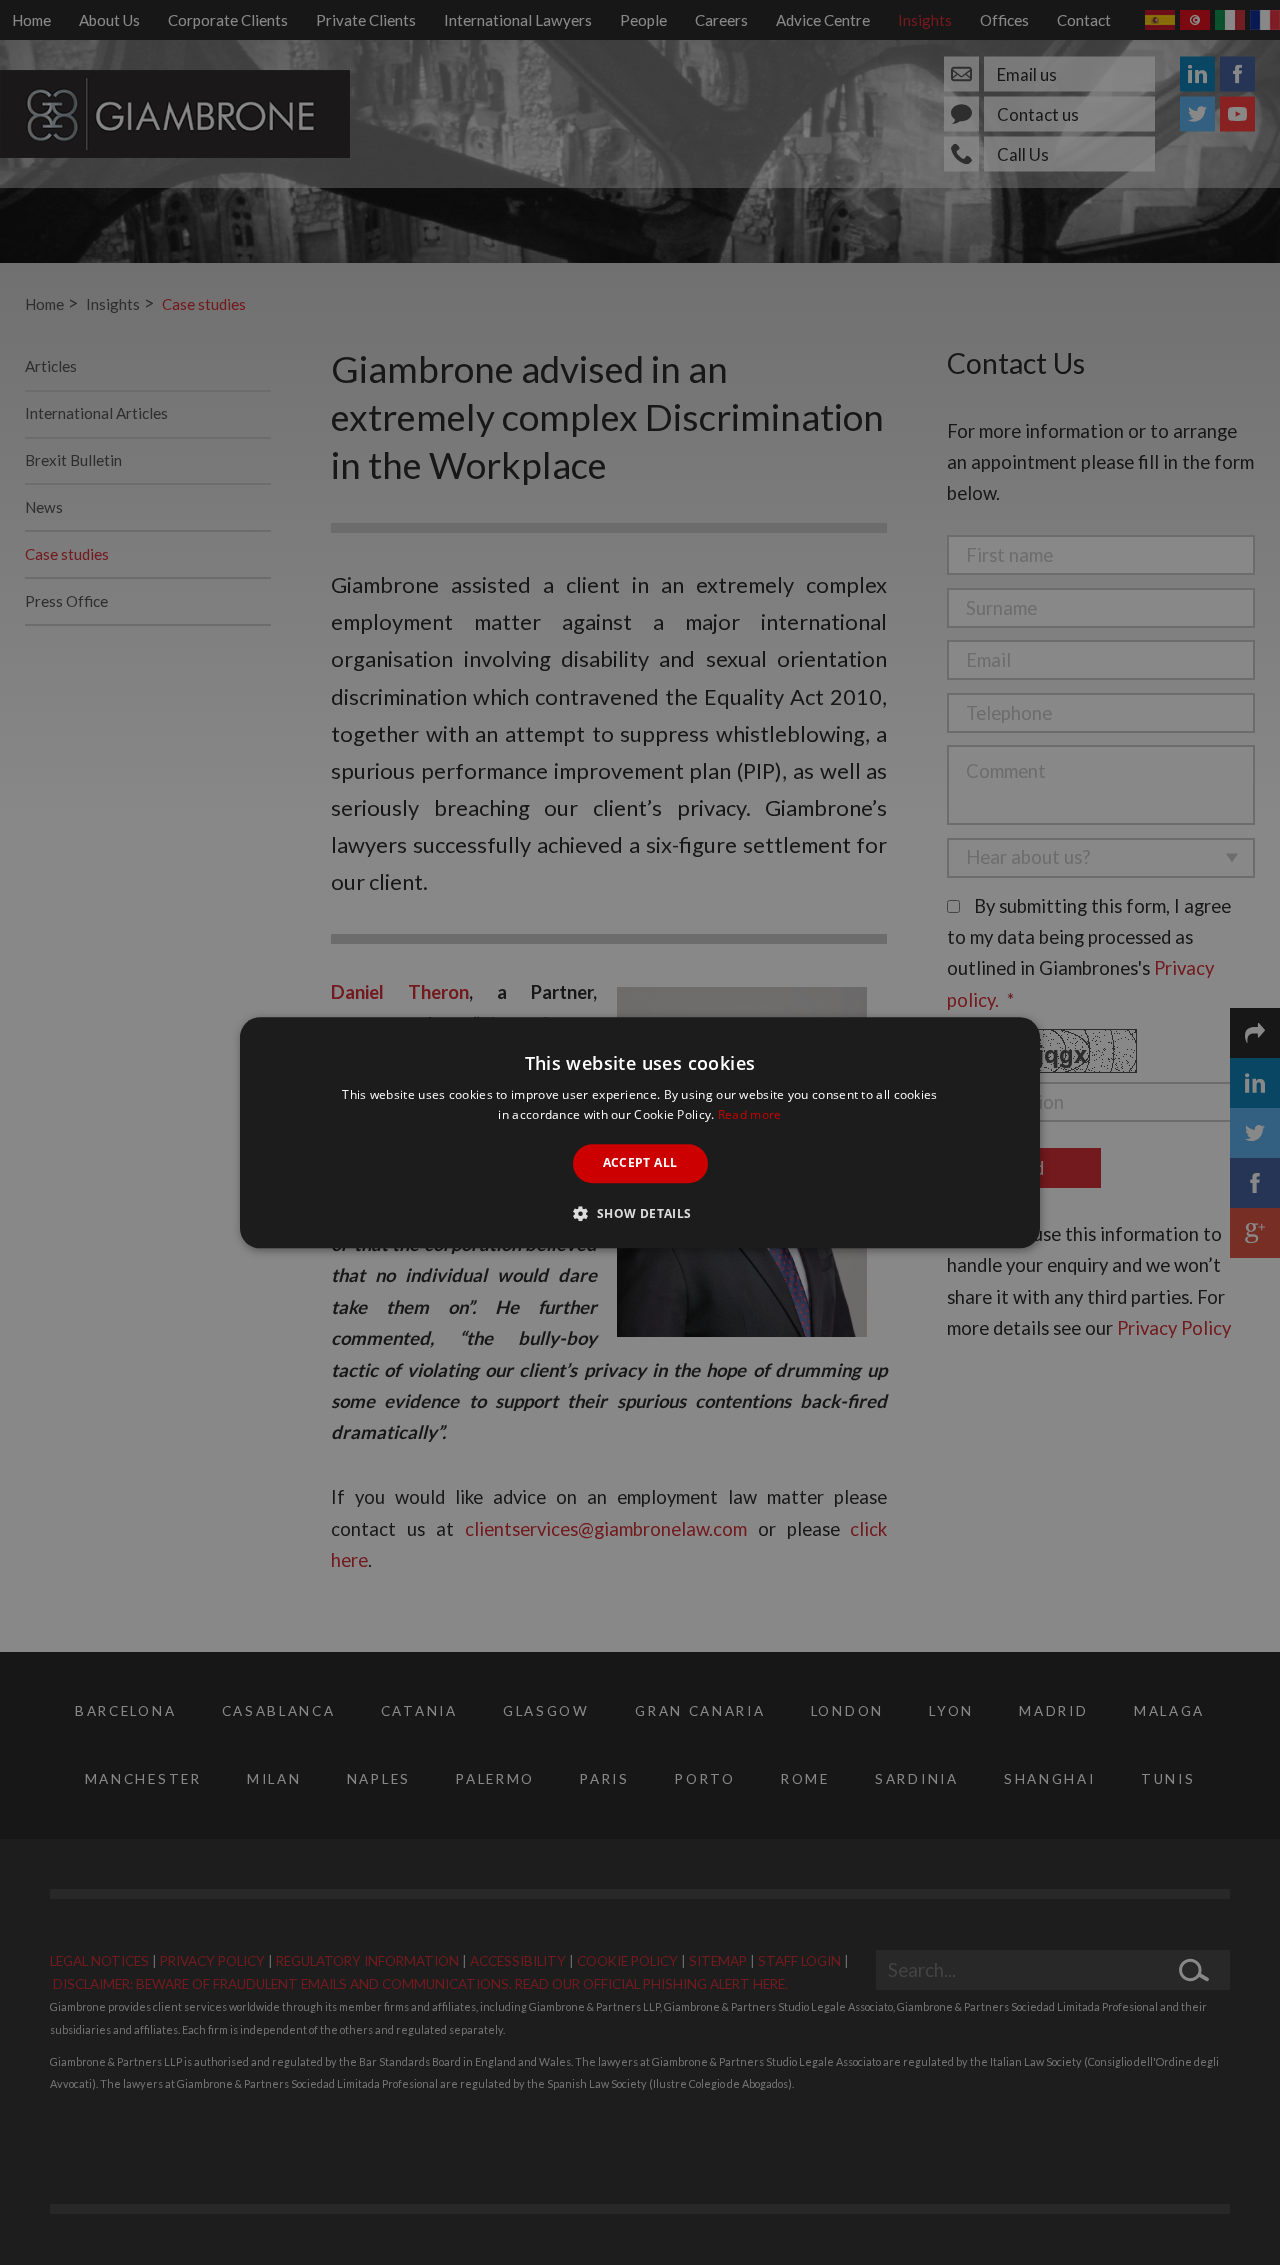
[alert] (640, 1132)
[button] (639, 1213)
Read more (750, 1114)
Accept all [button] (640, 1163)
